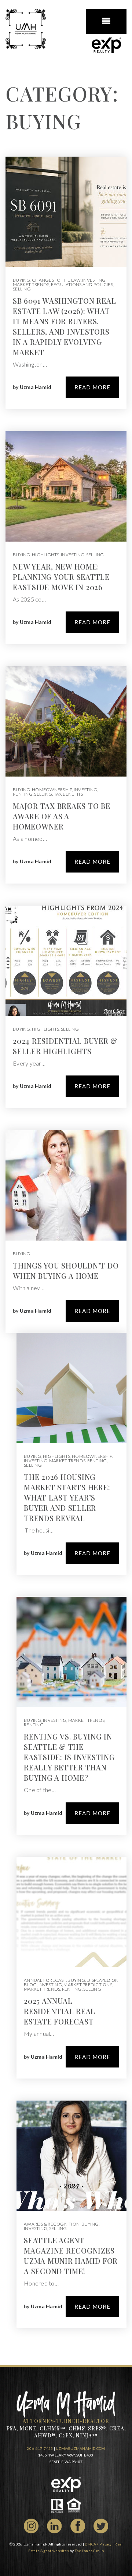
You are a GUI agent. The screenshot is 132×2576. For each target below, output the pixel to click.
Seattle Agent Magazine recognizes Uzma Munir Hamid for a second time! (71, 2256)
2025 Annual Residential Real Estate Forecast (60, 2011)
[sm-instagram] (31, 2525)
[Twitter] (101, 2525)
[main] (66, 1214)
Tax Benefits (69, 794)
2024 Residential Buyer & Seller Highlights (65, 1046)
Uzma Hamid (36, 387)
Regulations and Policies (82, 284)
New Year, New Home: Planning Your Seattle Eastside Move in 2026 (61, 577)
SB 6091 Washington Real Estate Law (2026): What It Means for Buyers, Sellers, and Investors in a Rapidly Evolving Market (64, 326)
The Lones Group (89, 2551)
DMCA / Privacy (98, 2544)
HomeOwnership (52, 790)
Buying (22, 280)
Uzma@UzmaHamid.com (80, 2448)
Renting (23, 794)
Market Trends (31, 284)
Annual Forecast (45, 1980)
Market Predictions (88, 1985)
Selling (22, 289)
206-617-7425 (40, 2448)
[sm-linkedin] (54, 2525)
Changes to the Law (56, 280)
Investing (94, 280)
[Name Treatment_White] (66, 2403)
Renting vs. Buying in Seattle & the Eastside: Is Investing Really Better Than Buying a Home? (69, 1757)
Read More (92, 387)
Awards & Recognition (52, 2224)
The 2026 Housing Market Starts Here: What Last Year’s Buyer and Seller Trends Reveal (67, 1497)
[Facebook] (78, 2525)
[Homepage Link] (26, 28)
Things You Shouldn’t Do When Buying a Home (66, 1271)
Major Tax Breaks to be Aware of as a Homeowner (62, 816)
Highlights (46, 555)
